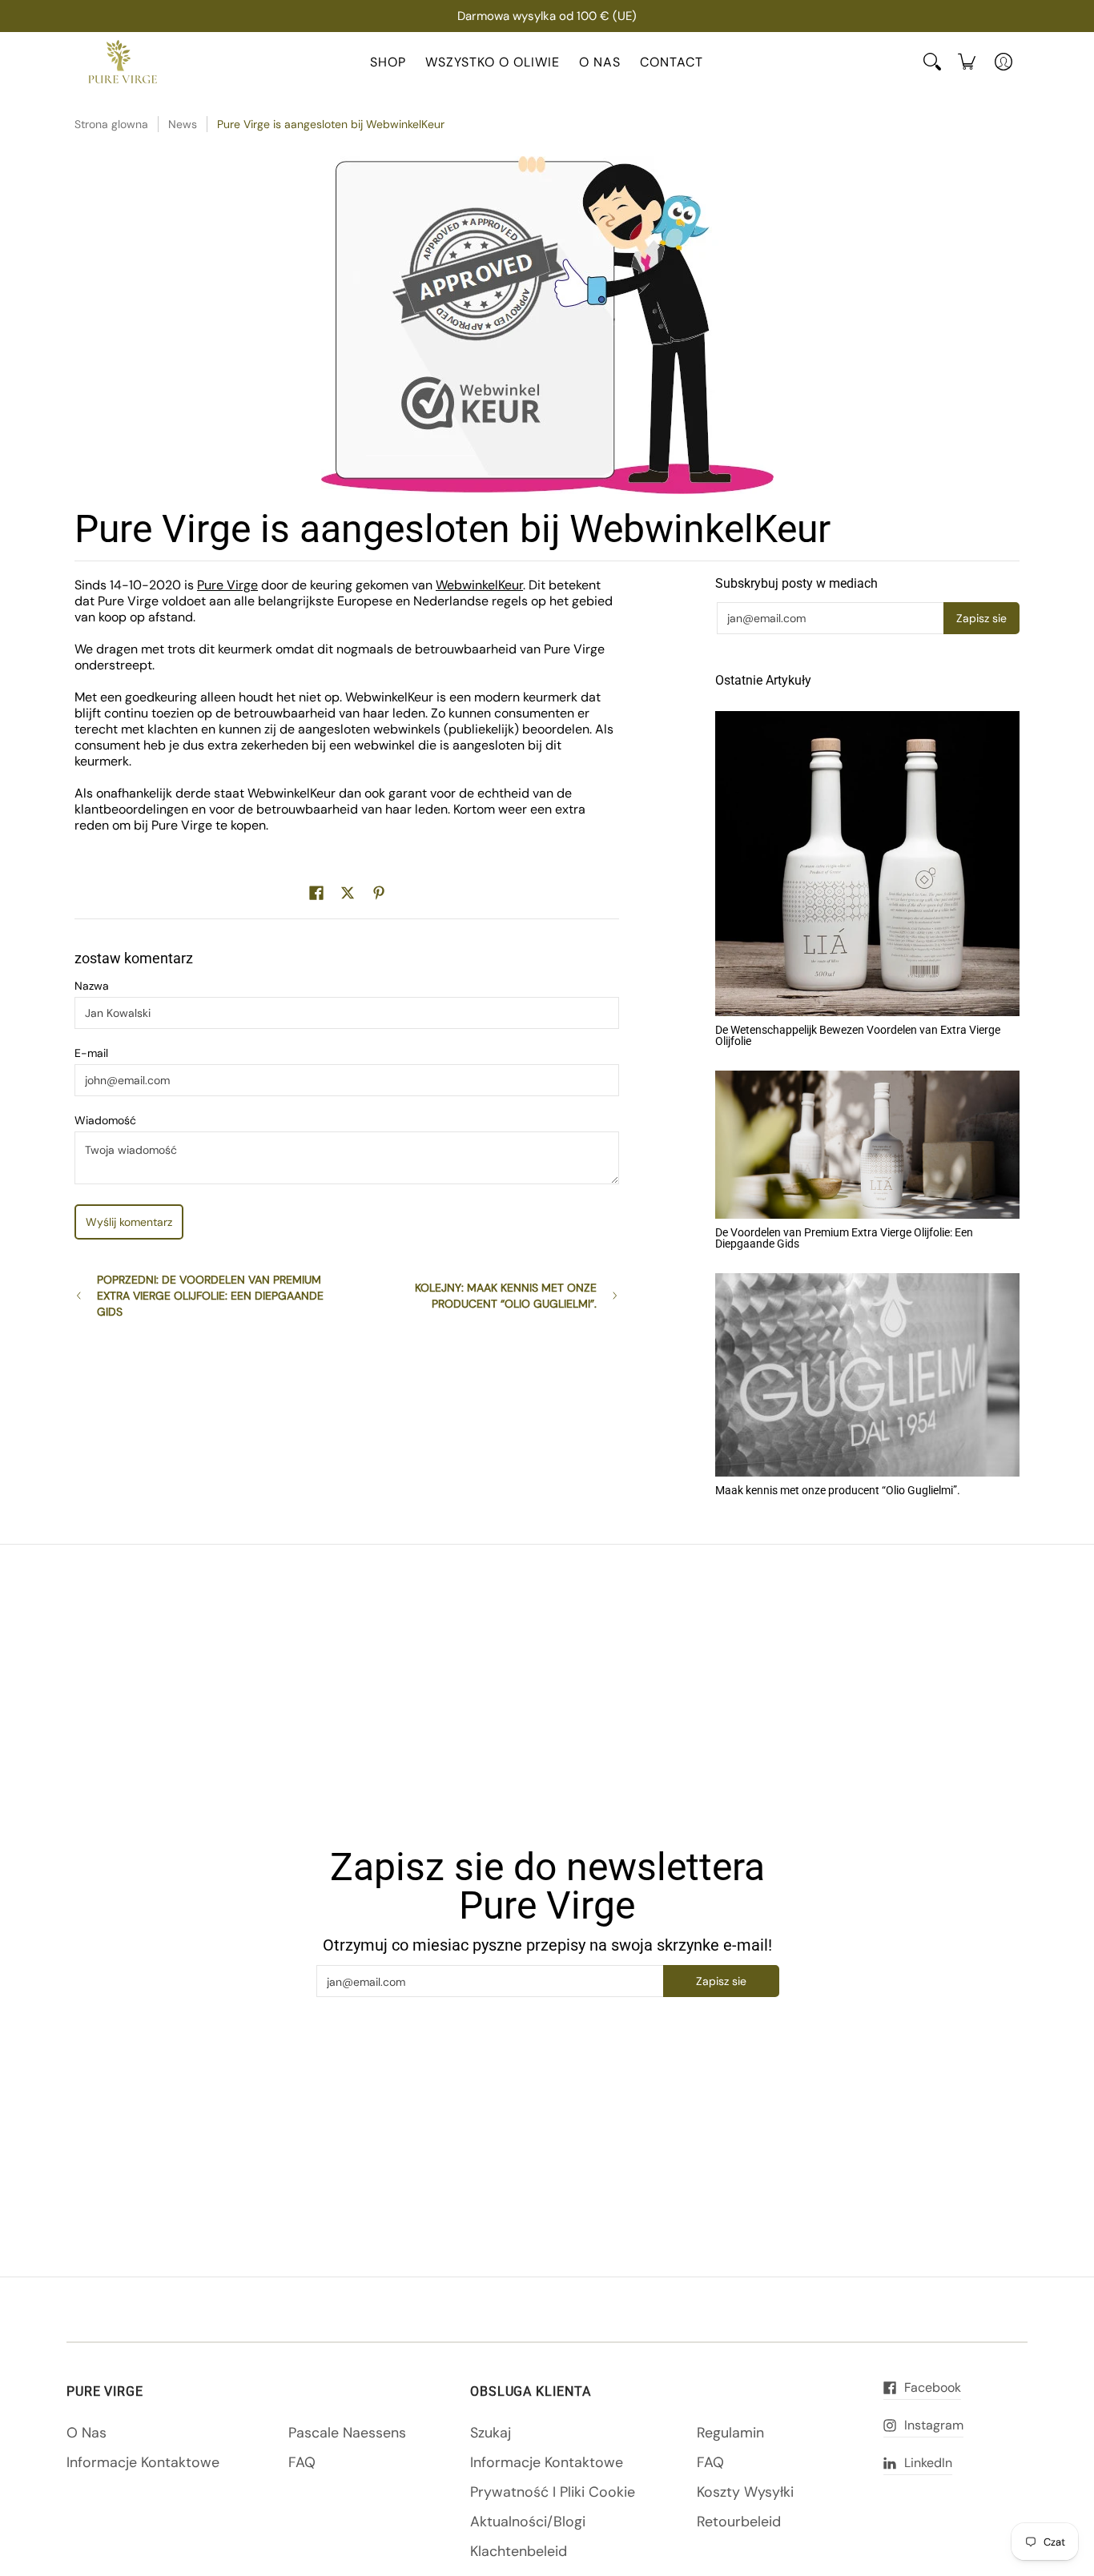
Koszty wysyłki (745, 2492)
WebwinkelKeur (479, 585)
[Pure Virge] (123, 62)
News (183, 124)
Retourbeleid (739, 2522)
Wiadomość (105, 1120)
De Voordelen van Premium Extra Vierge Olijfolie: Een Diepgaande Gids (844, 1238)
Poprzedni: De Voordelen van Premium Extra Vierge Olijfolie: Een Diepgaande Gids (210, 1296)
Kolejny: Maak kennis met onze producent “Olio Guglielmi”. (506, 1296)
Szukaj (491, 2433)
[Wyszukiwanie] (932, 62)
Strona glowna (111, 124)
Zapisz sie (981, 618)
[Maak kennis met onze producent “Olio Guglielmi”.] (867, 1375)
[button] (316, 894)
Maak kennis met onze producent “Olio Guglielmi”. (838, 1490)
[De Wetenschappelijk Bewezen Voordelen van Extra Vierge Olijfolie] (867, 864)
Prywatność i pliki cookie (553, 2492)
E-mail (91, 1053)
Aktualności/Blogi (528, 2522)
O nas (86, 2433)
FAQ (302, 2462)
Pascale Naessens (347, 2433)
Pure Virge (227, 585)
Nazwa (92, 986)
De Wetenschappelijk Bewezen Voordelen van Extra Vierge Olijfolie (858, 1035)
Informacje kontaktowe (143, 2462)
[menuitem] (967, 62)
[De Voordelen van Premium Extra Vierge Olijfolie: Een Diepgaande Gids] (867, 1145)
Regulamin (730, 2433)
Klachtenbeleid (519, 2551)
